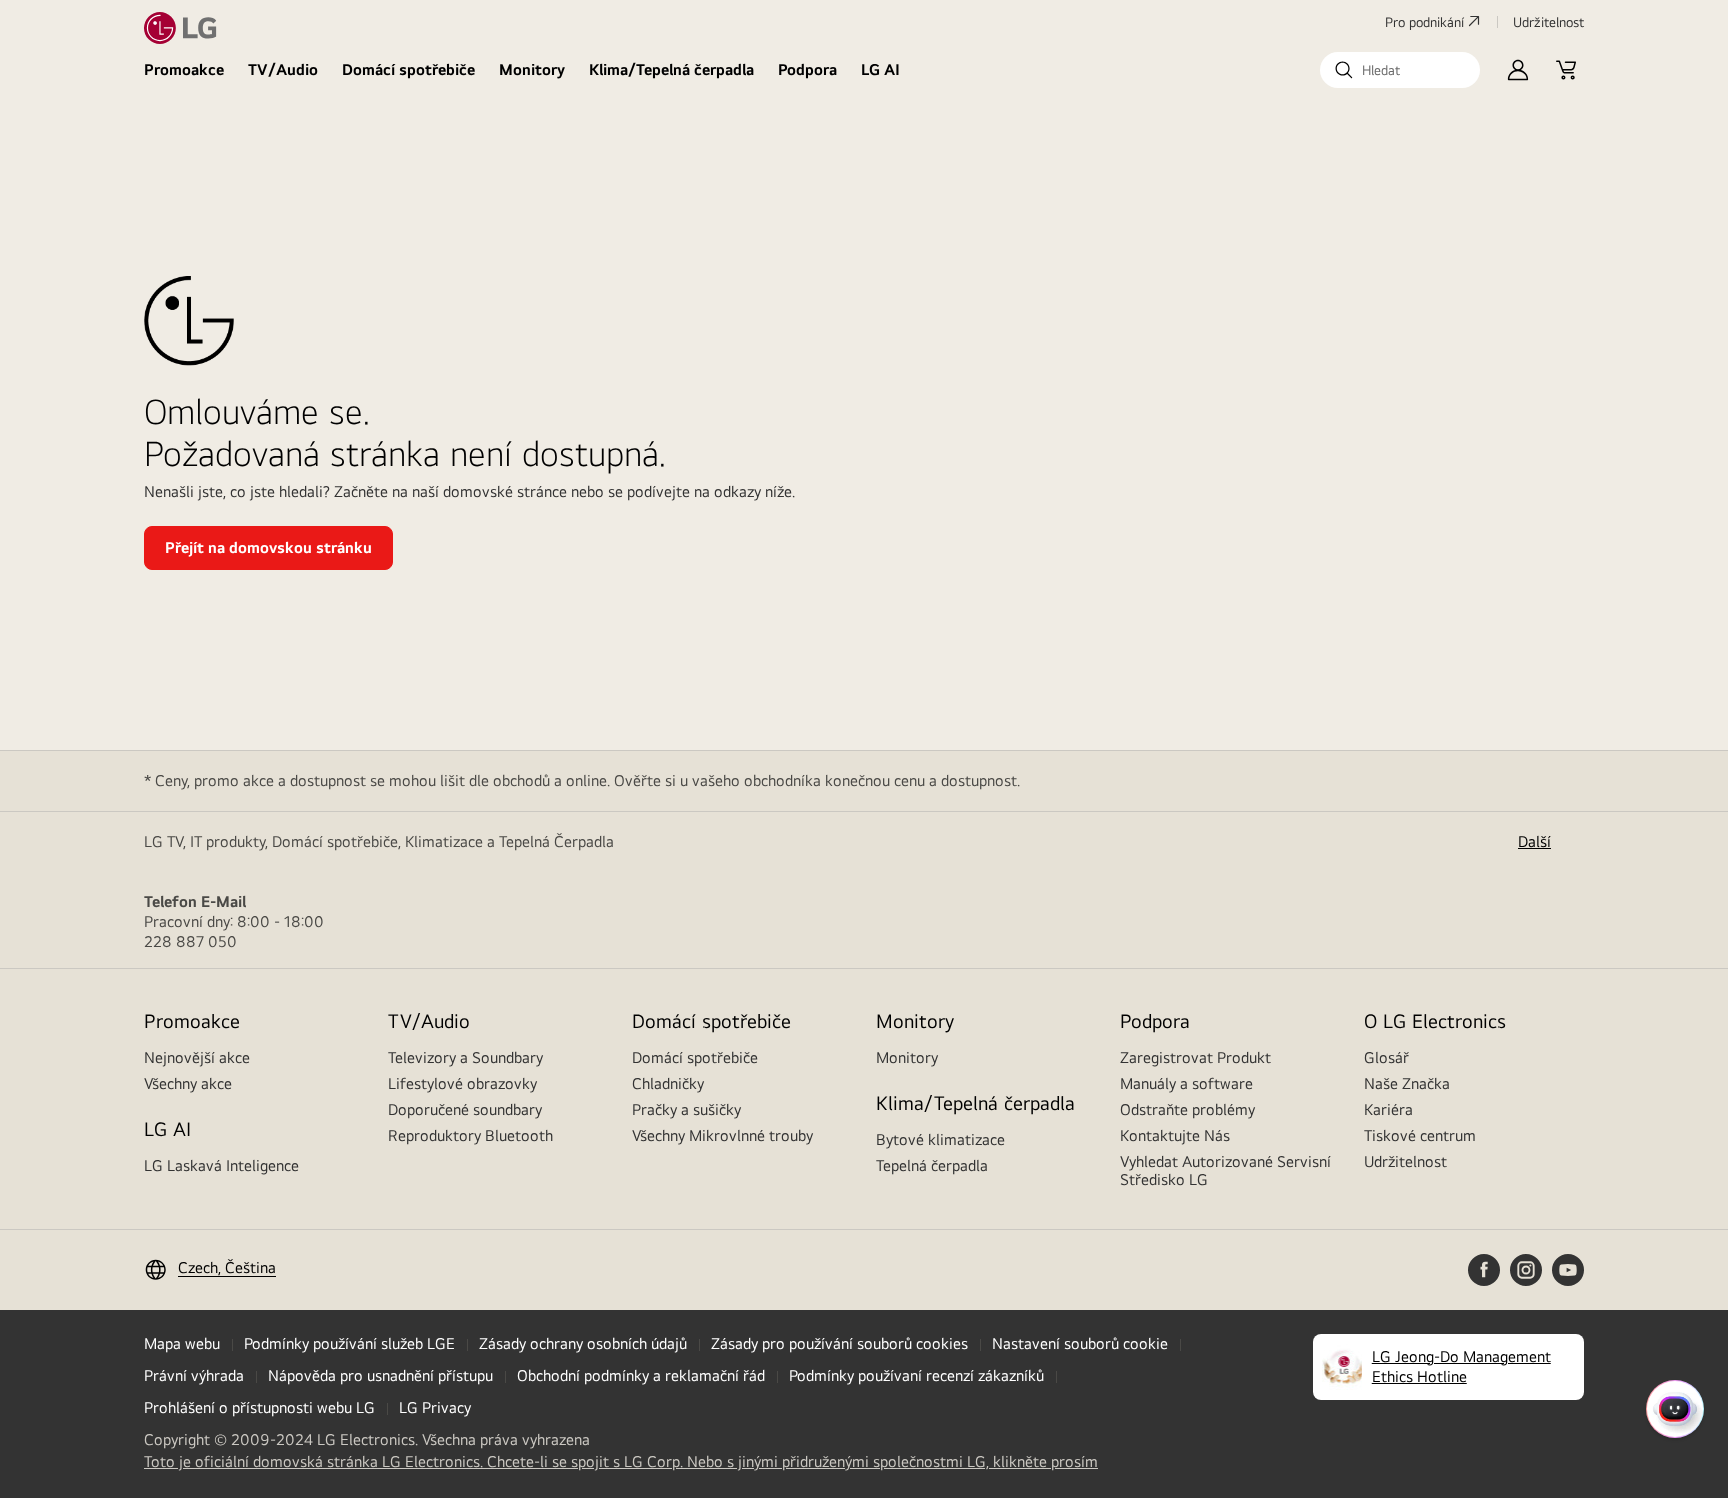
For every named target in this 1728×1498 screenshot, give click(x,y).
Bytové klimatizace (940, 1139)
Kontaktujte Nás (1175, 1135)
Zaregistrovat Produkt (1195, 1057)
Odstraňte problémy (1187, 1109)
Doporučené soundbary (465, 1109)
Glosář (1386, 1057)
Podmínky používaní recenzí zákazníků (916, 1375)
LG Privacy (435, 1407)
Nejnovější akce (197, 1057)
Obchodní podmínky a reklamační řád (641, 1375)
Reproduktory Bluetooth (470, 1135)
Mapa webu (182, 1343)
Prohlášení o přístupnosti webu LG (259, 1407)
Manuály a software (1186, 1083)
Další (1534, 841)
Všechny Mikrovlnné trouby (722, 1135)
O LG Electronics (1435, 1020)
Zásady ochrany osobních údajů (583, 1343)
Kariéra (1388, 1109)
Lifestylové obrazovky (462, 1083)
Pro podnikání (1424, 22)
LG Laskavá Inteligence (221, 1165)
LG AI (880, 69)
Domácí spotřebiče (408, 69)
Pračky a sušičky (686, 1109)
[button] (1400, 70)
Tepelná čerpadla (932, 1165)
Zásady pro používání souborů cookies (839, 1343)
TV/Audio (283, 69)
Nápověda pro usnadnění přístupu (380, 1375)
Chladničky (668, 1083)
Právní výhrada (194, 1375)
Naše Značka (1407, 1083)
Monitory (532, 69)
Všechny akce (188, 1083)
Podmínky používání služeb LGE (349, 1343)
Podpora (807, 69)
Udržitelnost (1405, 1161)
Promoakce (184, 69)
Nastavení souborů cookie (1080, 1343)
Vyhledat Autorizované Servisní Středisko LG (1225, 1170)
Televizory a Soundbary (465, 1057)
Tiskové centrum (1420, 1135)
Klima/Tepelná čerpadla (671, 69)
